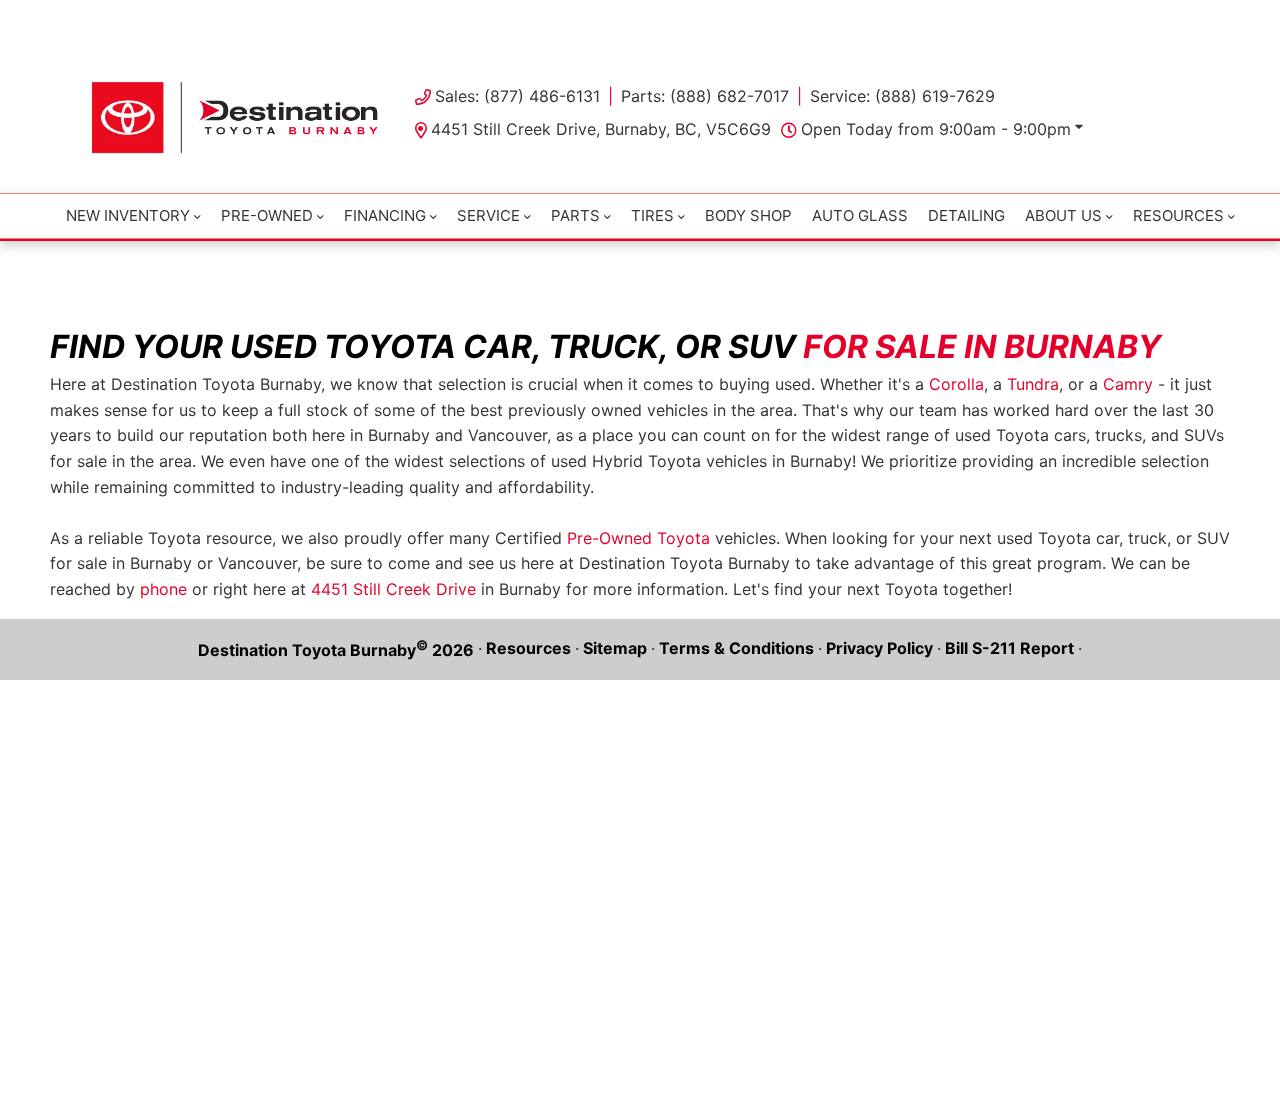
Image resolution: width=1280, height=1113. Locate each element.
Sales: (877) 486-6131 (517, 96)
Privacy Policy (879, 648)
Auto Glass (860, 215)
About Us (1063, 215)
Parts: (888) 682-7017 (705, 96)
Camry (1128, 384)
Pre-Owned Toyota (638, 538)
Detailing (966, 215)
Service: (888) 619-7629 (902, 96)
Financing (385, 215)
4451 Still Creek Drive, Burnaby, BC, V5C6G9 (601, 129)
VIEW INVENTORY (554, 20)
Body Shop (748, 215)
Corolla (956, 384)
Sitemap (615, 648)
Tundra (1033, 384)
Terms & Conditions (736, 648)
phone (163, 589)
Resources (528, 648)
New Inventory (128, 215)
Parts (575, 215)
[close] (1170, 17)
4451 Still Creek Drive (393, 589)
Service (488, 215)
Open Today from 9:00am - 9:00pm (936, 129)
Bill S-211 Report (1009, 648)
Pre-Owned (267, 215)
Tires (652, 215)
